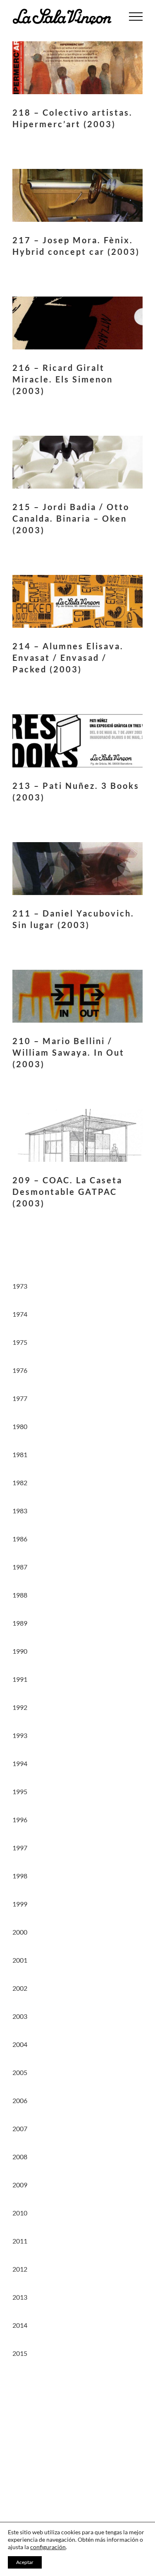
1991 (20, 1679)
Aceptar (25, 2562)
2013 (20, 2297)
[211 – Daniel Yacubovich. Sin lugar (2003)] (77, 869)
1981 (20, 1454)
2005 (20, 2072)
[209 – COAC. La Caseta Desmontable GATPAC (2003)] (77, 1135)
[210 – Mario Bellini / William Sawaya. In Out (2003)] (77, 996)
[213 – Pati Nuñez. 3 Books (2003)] (77, 741)
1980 (20, 1426)
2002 (20, 1988)
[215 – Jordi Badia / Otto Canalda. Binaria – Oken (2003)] (77, 462)
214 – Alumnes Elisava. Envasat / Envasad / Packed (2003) (68, 658)
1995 (20, 1791)
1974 (20, 1314)
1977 (20, 1398)
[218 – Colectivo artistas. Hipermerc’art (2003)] (77, 68)
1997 (20, 1848)
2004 (20, 2044)
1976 (20, 1370)
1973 (20, 1286)
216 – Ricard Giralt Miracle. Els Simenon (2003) (63, 379)
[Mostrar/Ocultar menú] (136, 17)
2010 (20, 2213)
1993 (20, 1735)
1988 (20, 1595)
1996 (20, 1820)
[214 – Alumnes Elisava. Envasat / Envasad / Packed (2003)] (77, 601)
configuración (48, 2547)
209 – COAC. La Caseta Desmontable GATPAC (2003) (67, 1192)
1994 (20, 1763)
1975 (20, 1342)
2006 (20, 2100)
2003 (20, 2016)
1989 (20, 1623)
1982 (20, 1483)
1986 (20, 1539)
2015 (20, 2353)
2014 (20, 2325)
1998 (20, 1876)
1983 (20, 1511)
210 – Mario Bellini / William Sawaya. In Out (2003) (68, 1052)
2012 (20, 2269)
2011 (20, 2241)
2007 (20, 2128)
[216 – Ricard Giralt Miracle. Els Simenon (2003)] (77, 323)
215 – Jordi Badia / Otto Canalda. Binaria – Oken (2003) (71, 518)
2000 (20, 1932)
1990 (20, 1651)
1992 (20, 1707)
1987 (20, 1567)
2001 (20, 1960)
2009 (20, 2185)
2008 (20, 2157)
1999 (20, 1904)
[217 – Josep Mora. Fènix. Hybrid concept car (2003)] (77, 195)
